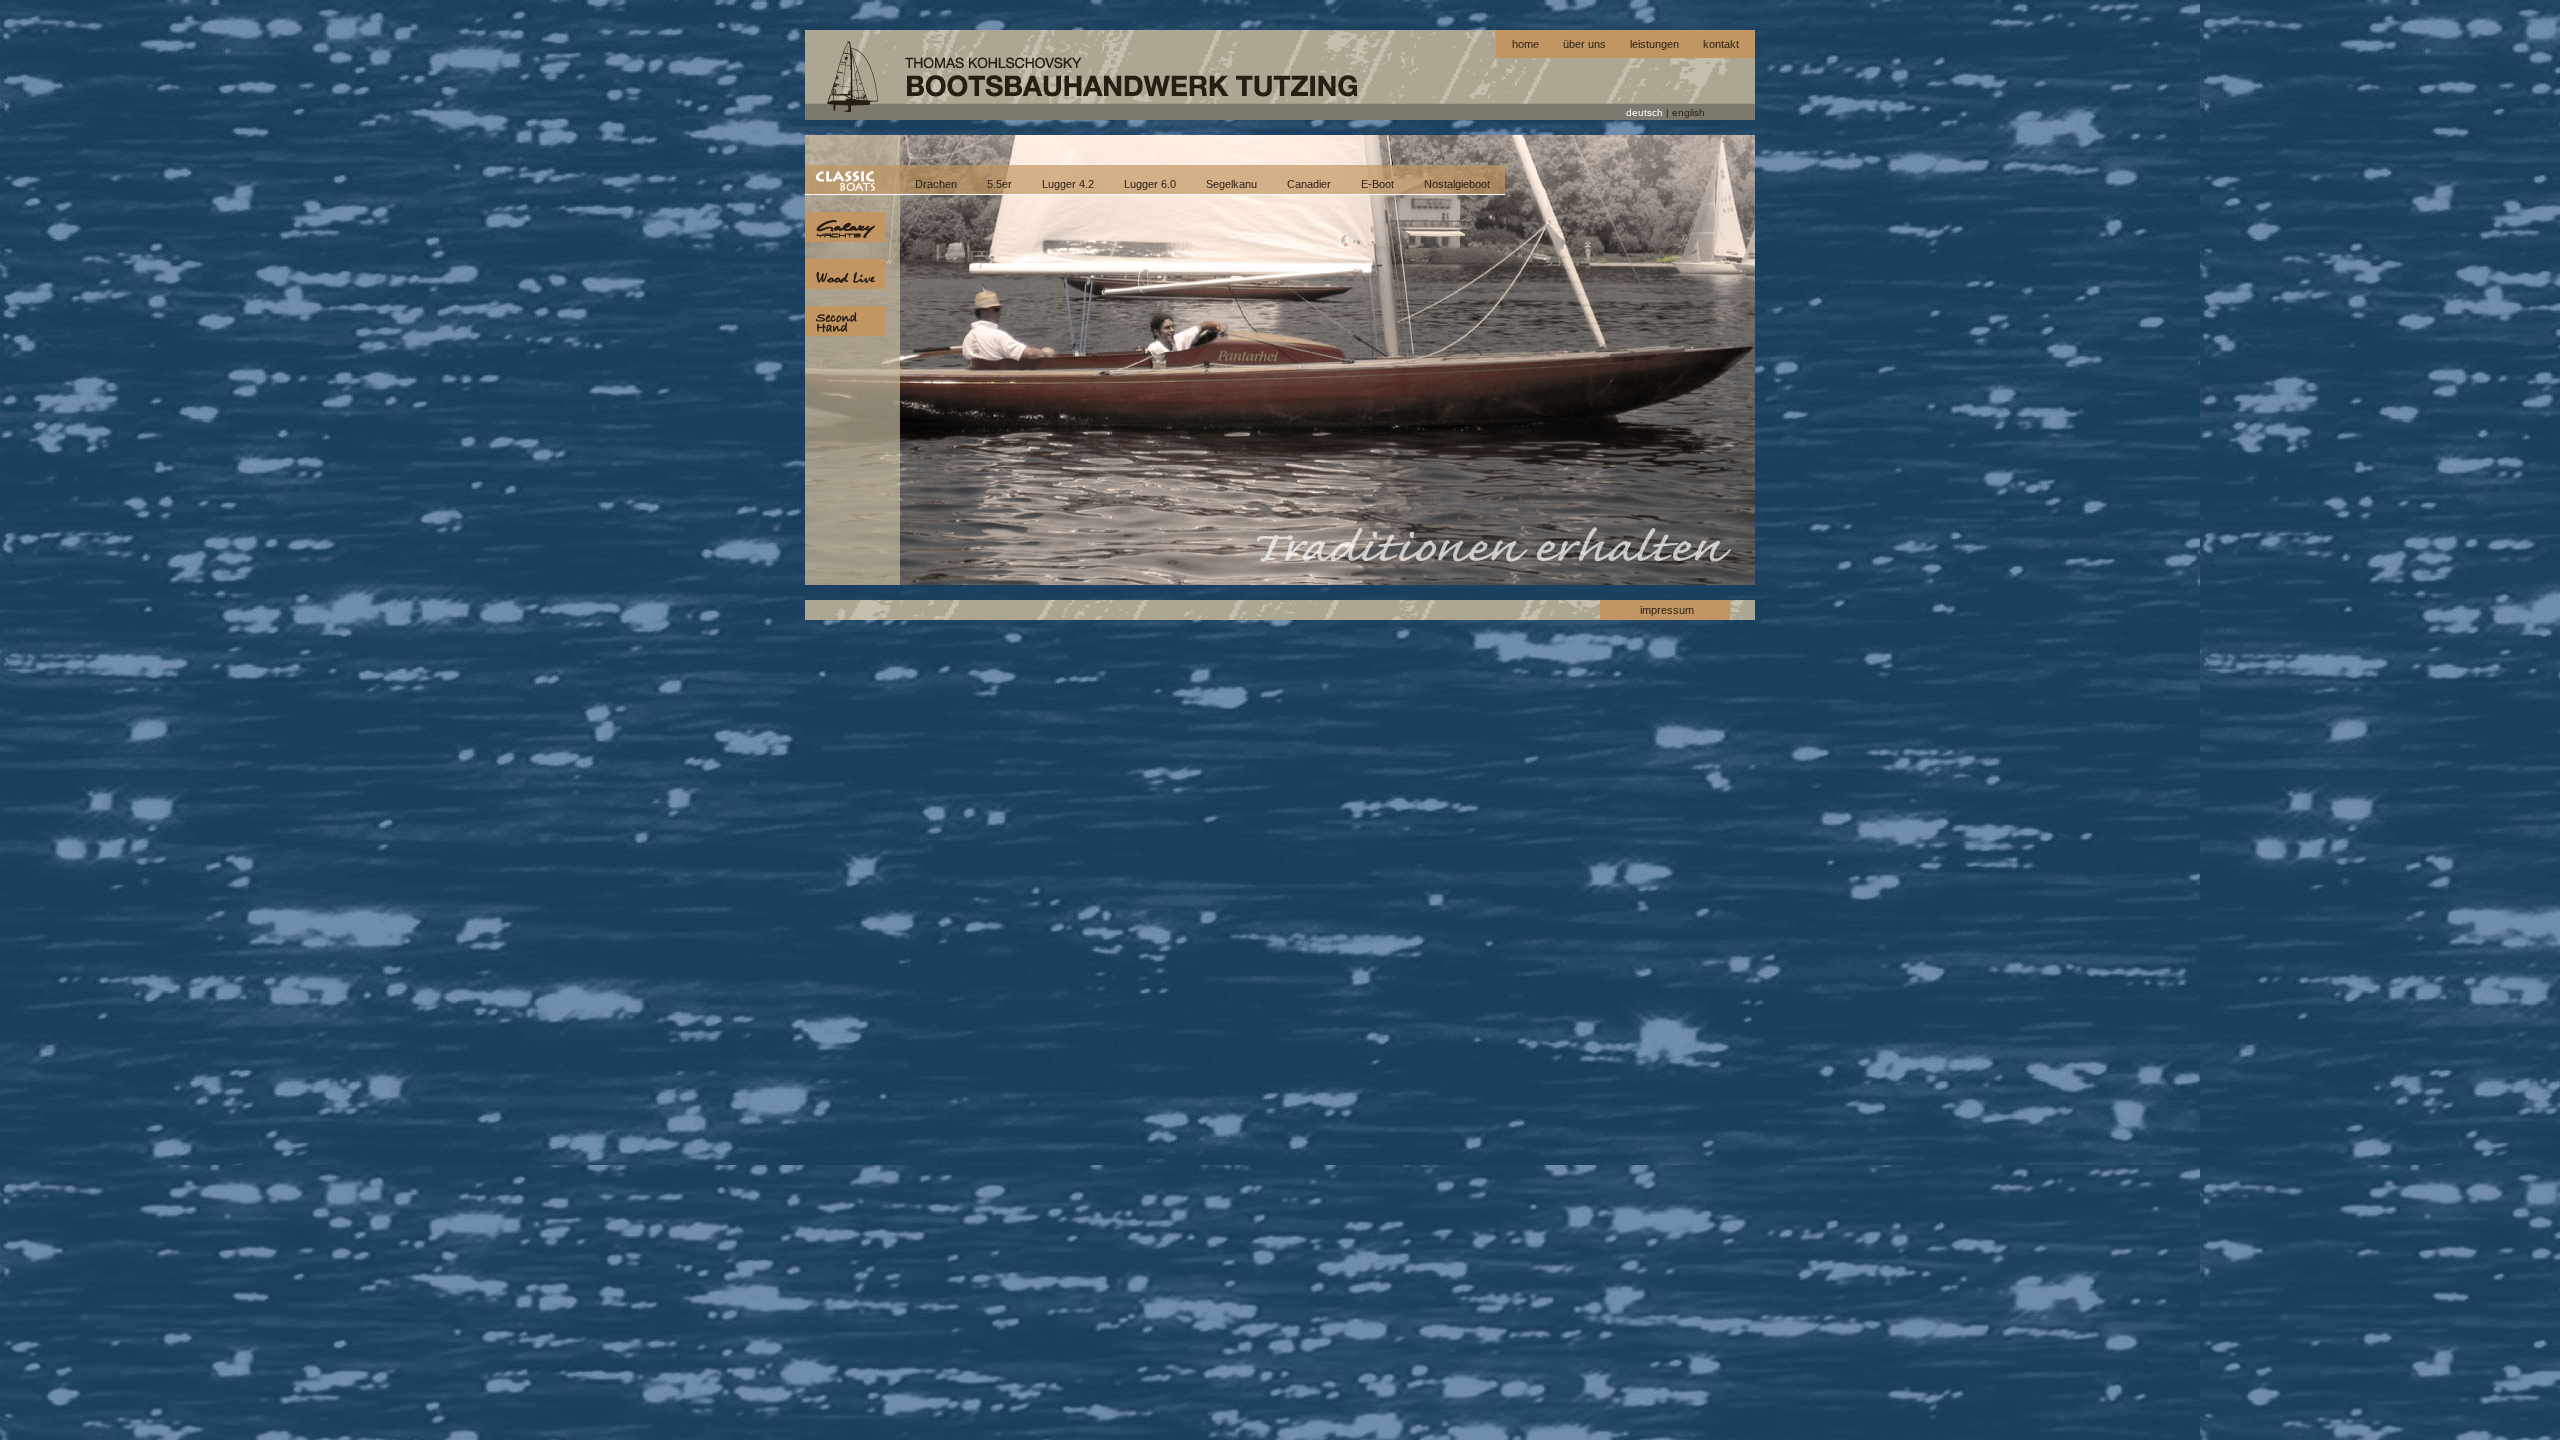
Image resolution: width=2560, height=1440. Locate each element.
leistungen (1654, 44)
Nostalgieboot (1457, 184)
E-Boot (1377, 184)
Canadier (1309, 184)
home (1525, 44)
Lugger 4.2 (1068, 184)
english (1688, 112)
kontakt (1721, 44)
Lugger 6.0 (1150, 184)
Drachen (936, 184)
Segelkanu (1231, 184)
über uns (1584, 44)
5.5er (999, 184)
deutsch (1644, 112)
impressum (1667, 610)
